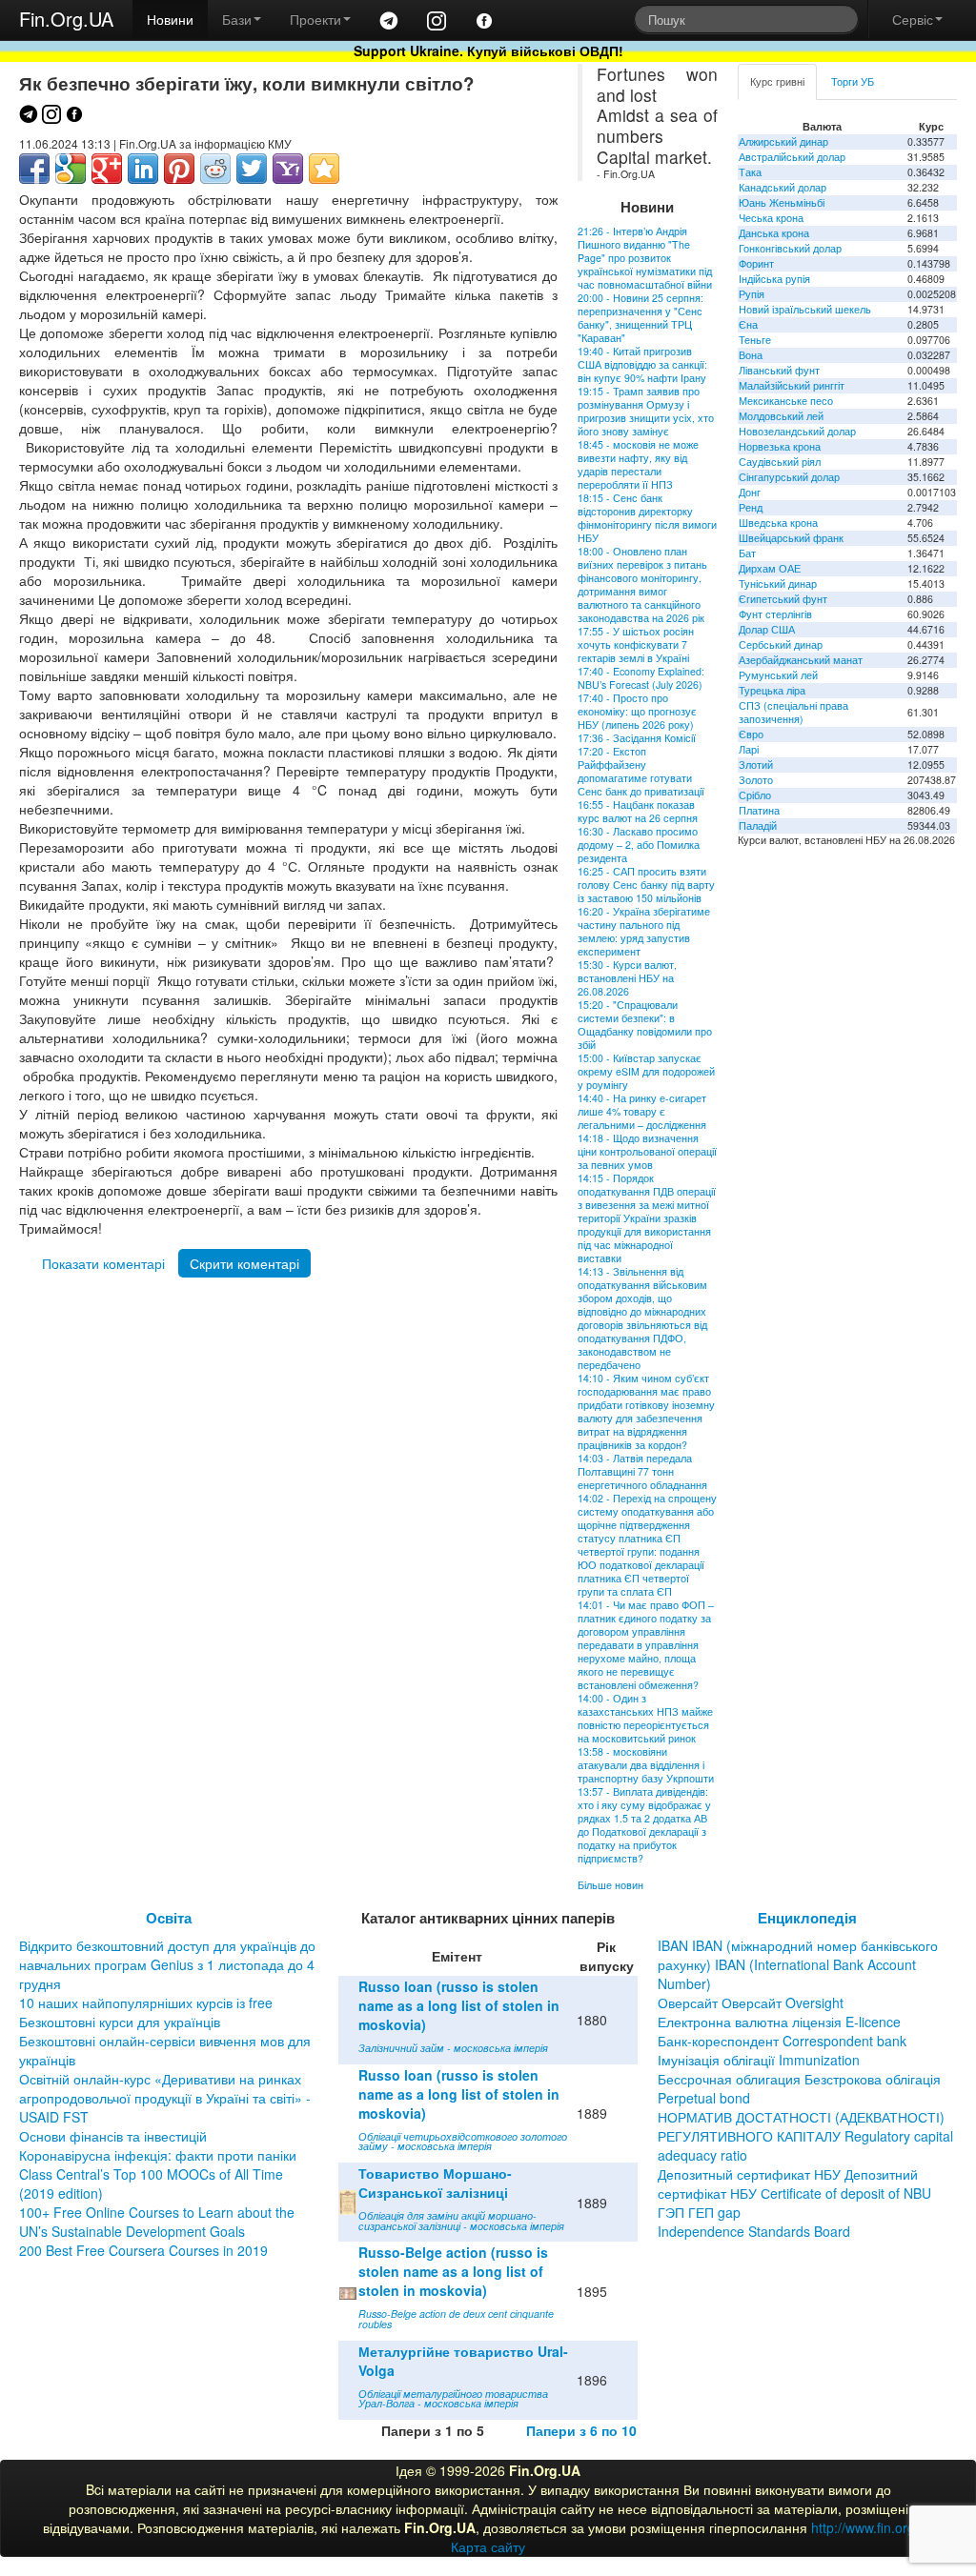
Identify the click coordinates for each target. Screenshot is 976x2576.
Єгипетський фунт (783, 599)
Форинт (756, 263)
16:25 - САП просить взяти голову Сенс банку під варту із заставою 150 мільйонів (646, 885)
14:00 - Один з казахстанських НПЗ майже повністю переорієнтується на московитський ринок (645, 1718)
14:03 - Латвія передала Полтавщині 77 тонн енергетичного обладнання (642, 1471)
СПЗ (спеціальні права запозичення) (793, 712)
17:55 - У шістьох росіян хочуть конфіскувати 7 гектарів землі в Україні (636, 644)
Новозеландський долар (797, 431)
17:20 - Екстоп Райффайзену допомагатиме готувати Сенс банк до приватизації (641, 771)
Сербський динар (781, 644)
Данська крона (774, 233)
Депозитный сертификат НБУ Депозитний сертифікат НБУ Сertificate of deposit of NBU (794, 2184)
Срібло (755, 795)
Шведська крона (778, 523)
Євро (751, 734)
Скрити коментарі (244, 1263)
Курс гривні (777, 81)
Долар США (767, 629)
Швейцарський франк (791, 538)
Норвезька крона (780, 446)
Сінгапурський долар (789, 477)
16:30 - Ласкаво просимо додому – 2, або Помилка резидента (639, 845)
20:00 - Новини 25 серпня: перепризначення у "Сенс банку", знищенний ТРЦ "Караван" (640, 318)
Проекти (315, 19)
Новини (170, 19)
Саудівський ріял (780, 462)
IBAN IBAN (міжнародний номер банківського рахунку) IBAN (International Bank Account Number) (798, 1964)
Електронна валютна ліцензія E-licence (779, 2022)
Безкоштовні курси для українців (120, 2022)
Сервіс (913, 19)
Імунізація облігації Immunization (759, 2060)
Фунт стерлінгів (775, 614)
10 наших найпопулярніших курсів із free (146, 2002)
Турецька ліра (772, 690)
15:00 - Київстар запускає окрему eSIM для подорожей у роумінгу (646, 1071)
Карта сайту (488, 2546)
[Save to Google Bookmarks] (71, 169)
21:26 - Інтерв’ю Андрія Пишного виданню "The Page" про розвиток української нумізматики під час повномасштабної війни (645, 258)
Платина (759, 810)
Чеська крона (771, 218)
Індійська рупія (774, 279)
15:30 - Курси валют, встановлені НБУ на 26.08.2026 (627, 978)
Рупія (752, 294)
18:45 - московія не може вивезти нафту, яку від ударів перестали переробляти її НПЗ (638, 464)
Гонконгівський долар (790, 248)
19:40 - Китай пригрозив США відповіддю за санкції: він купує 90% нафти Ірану (642, 364)
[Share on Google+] (107, 169)
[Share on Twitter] (252, 169)
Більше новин (610, 1885)
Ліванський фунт (779, 370)
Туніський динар (778, 584)
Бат (747, 553)
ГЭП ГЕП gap (699, 2212)
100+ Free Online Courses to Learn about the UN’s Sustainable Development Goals (157, 2222)
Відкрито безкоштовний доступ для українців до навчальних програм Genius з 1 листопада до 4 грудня (167, 1964)
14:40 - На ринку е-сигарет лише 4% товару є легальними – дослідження (642, 1111)
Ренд (751, 507)
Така (750, 172)
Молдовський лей (781, 416)
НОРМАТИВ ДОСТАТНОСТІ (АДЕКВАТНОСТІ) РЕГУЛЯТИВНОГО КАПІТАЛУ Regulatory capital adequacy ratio (805, 2136)
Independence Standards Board (754, 2231)
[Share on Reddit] (215, 169)
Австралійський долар (792, 157)
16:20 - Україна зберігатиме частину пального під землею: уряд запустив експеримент (644, 931)
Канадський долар (783, 187)
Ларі (749, 749)
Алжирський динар (783, 141)
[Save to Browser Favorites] (324, 169)
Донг (750, 492)
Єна (748, 324)
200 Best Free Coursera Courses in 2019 (143, 2250)
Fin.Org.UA (66, 19)
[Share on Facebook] (34, 169)
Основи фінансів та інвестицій (113, 2136)
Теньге (755, 340)
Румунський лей (778, 675)
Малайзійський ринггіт (792, 385)
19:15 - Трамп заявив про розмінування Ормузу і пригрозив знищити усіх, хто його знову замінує (646, 411)
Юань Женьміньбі (782, 202)
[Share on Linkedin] (143, 169)
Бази (237, 19)
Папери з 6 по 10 (581, 2430)
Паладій (758, 825)
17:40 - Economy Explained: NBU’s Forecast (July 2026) (641, 678)
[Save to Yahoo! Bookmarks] (288, 169)
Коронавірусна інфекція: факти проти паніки (158, 2155)
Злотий (756, 765)
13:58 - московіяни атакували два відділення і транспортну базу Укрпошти (646, 1765)
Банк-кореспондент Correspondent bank (782, 2041)
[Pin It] (179, 169)
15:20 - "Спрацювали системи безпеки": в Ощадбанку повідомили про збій (645, 1025)
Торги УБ (853, 81)
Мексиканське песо (786, 401)
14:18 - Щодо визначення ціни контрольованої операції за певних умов (647, 1151)
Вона (751, 355)
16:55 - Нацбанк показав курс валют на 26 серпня (638, 811)
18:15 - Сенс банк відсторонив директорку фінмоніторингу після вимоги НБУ (647, 518)
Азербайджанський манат (801, 660)
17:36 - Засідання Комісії (637, 738)
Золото (756, 780)
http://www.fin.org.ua (873, 2527)
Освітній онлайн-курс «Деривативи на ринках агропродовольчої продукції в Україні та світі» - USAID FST (165, 2098)
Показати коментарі (103, 1263)
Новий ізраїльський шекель (805, 309)
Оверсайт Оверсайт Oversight (751, 2002)
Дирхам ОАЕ (770, 568)
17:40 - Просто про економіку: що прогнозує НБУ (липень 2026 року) (637, 711)
